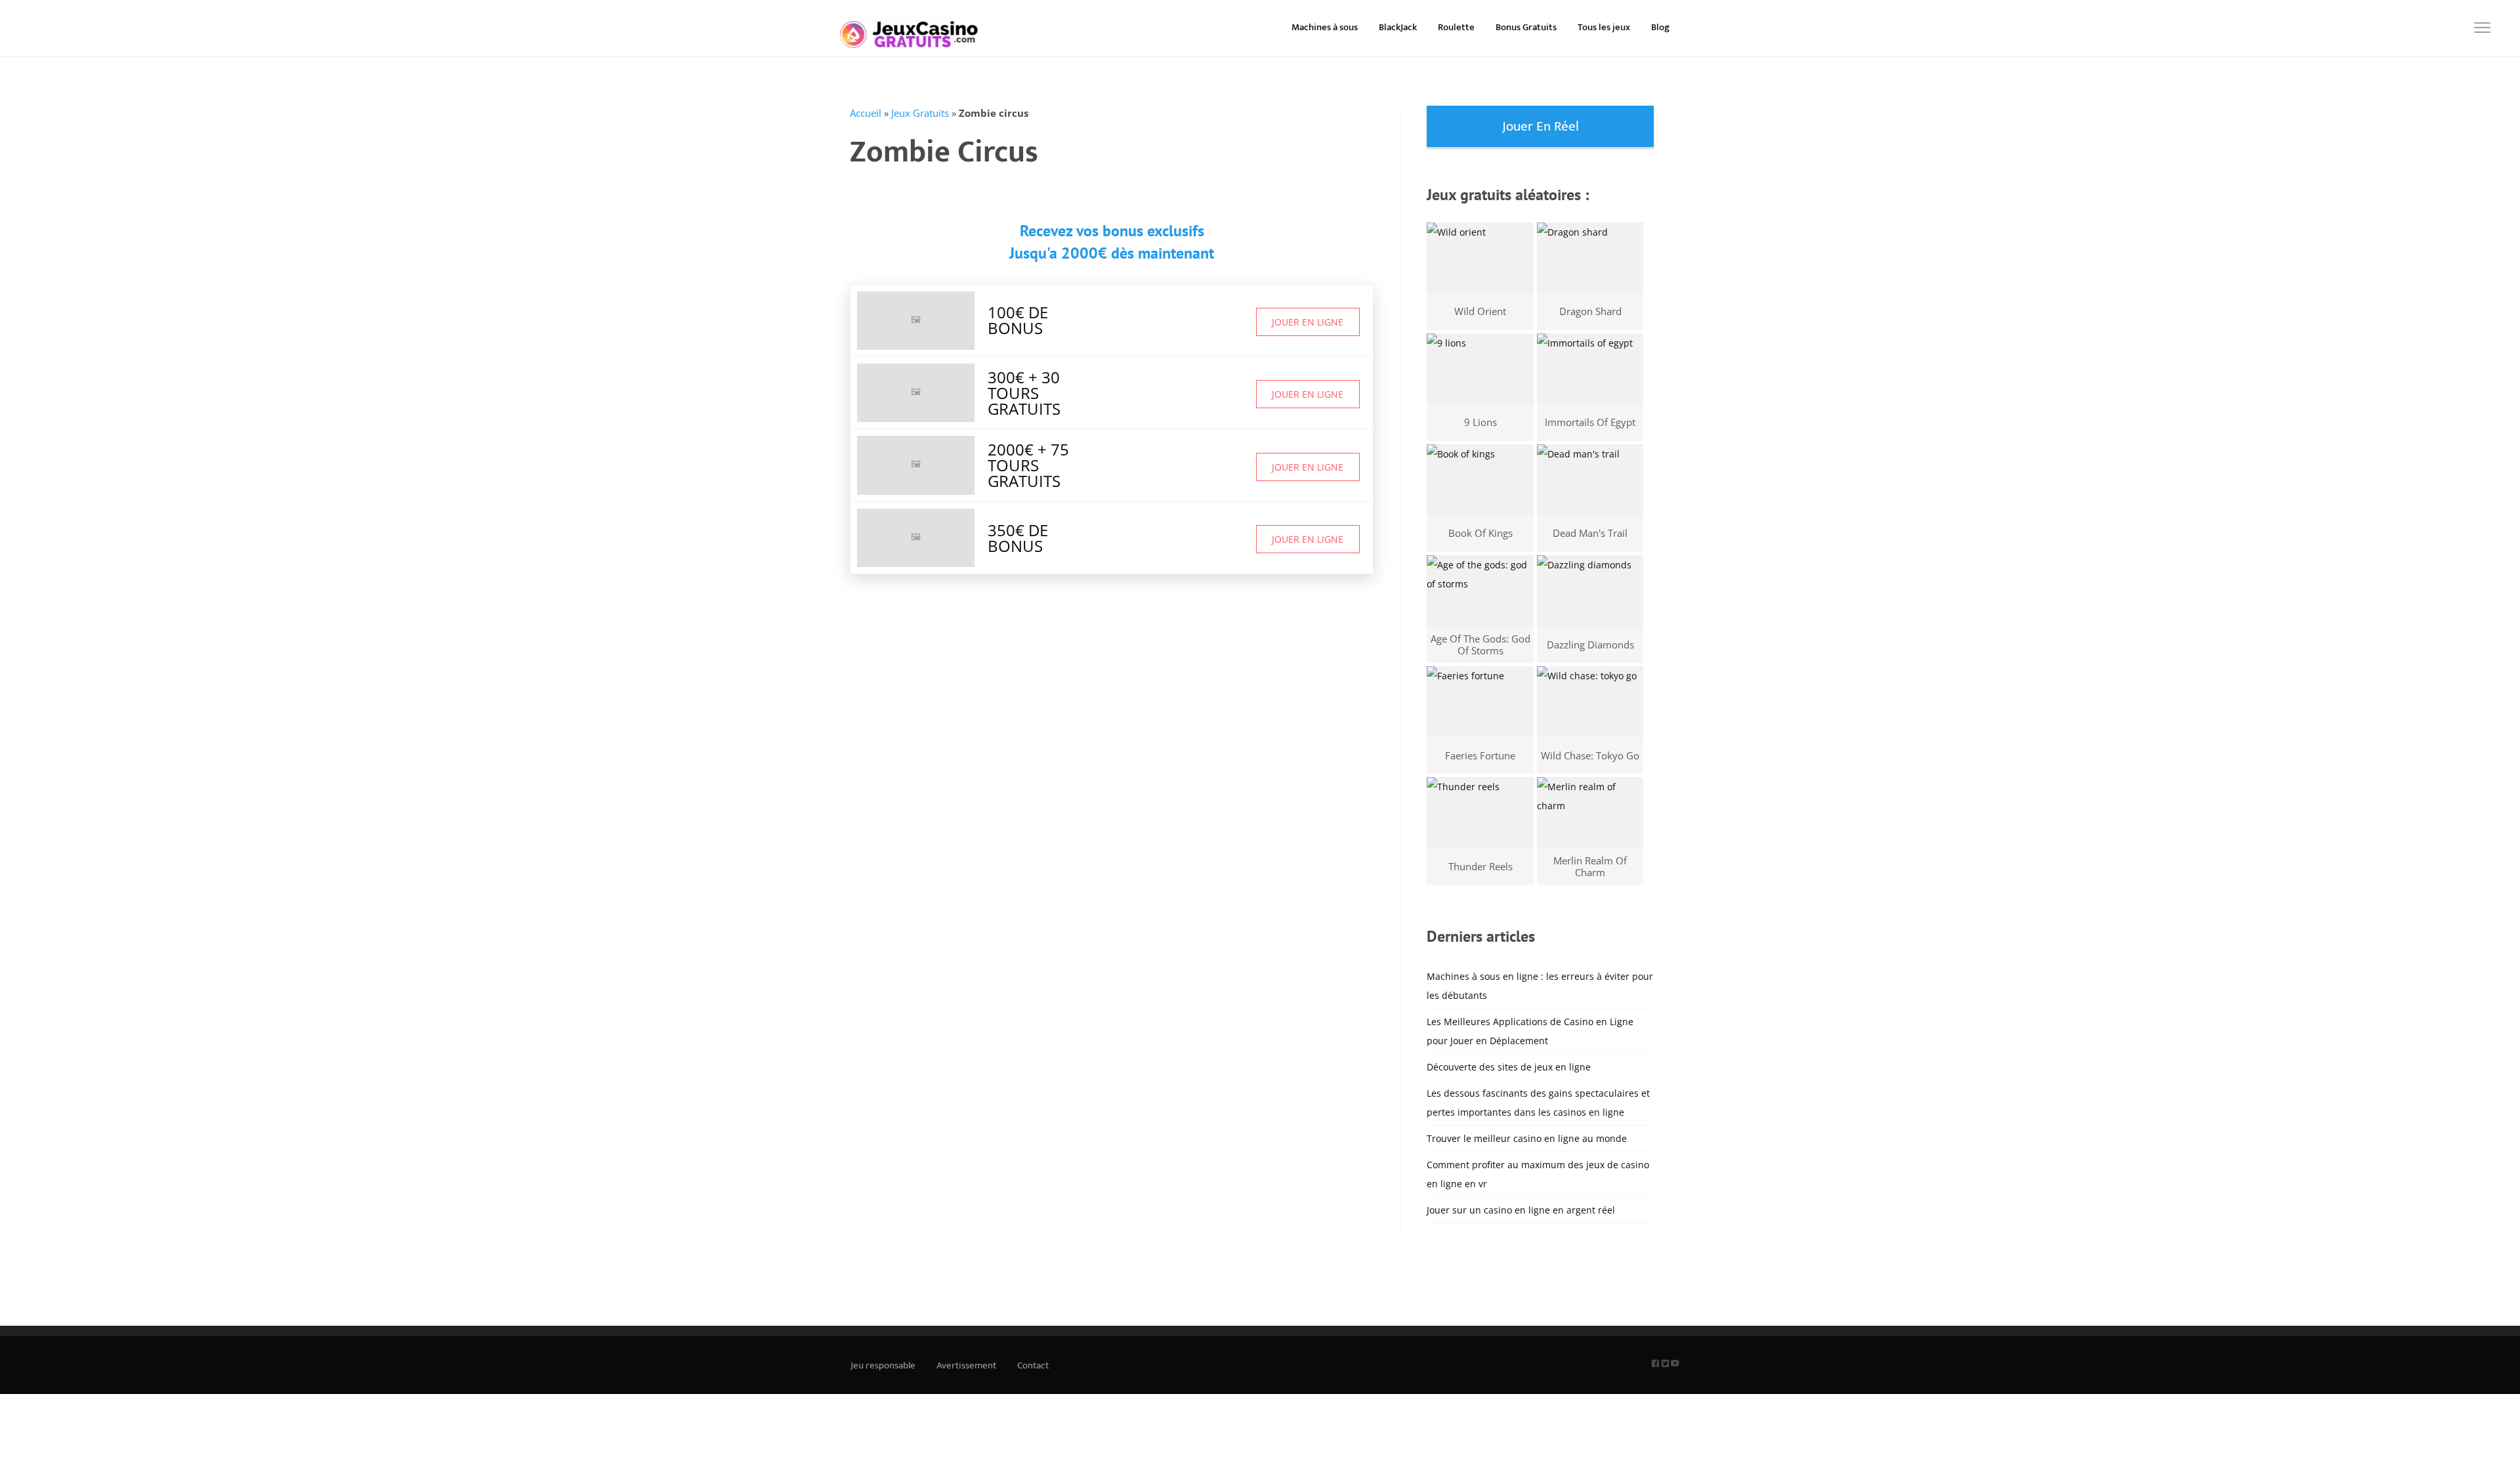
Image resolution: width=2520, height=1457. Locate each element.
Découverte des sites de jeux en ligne (1509, 1067)
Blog (1660, 27)
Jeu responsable (883, 1365)
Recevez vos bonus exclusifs (1112, 231)
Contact (1033, 1365)
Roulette (1456, 27)
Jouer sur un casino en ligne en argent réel (1521, 1210)
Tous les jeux (1604, 27)
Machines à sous (1325, 27)
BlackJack (1398, 27)
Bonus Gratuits (1526, 27)
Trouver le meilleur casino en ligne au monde (1527, 1138)
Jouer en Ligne (1308, 322)
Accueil (866, 113)
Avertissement (966, 1365)
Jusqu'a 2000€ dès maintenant (1112, 253)
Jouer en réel (1541, 126)
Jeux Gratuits (920, 113)
